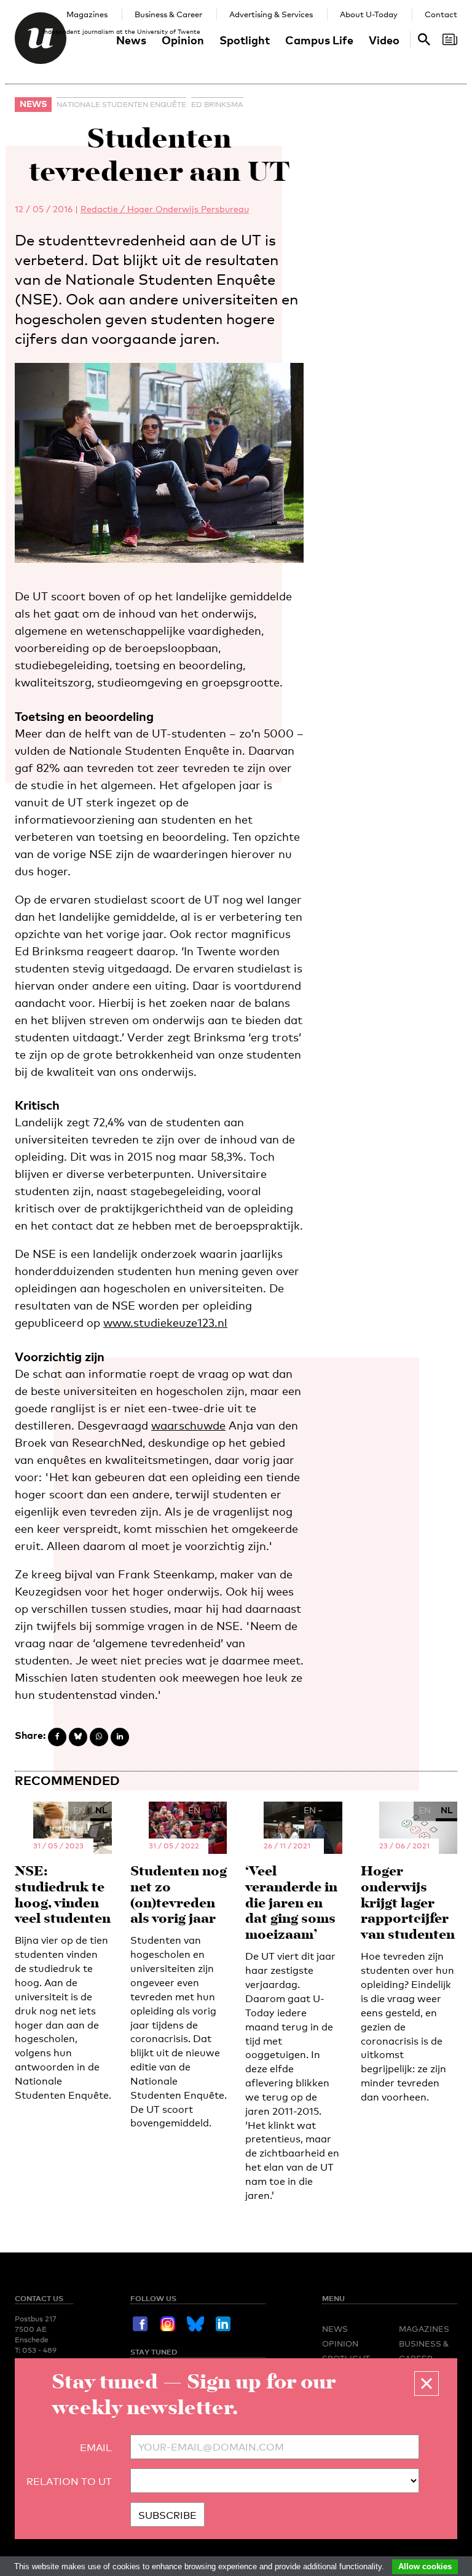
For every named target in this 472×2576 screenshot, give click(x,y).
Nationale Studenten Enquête (121, 105)
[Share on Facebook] (57, 1737)
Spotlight (245, 40)
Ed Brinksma (217, 105)
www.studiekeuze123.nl (165, 1322)
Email (96, 2448)
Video (384, 40)
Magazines (87, 14)
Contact (441, 14)
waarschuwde (188, 1425)
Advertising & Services (271, 14)
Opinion (183, 40)
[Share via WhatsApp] (99, 1737)
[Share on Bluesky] (78, 1737)
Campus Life (319, 40)
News (131, 40)
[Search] (450, 39)
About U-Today (369, 14)
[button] (427, 2383)
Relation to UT (69, 2482)
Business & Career (168, 14)
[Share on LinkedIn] (120, 1737)
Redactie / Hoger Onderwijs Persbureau (165, 209)
